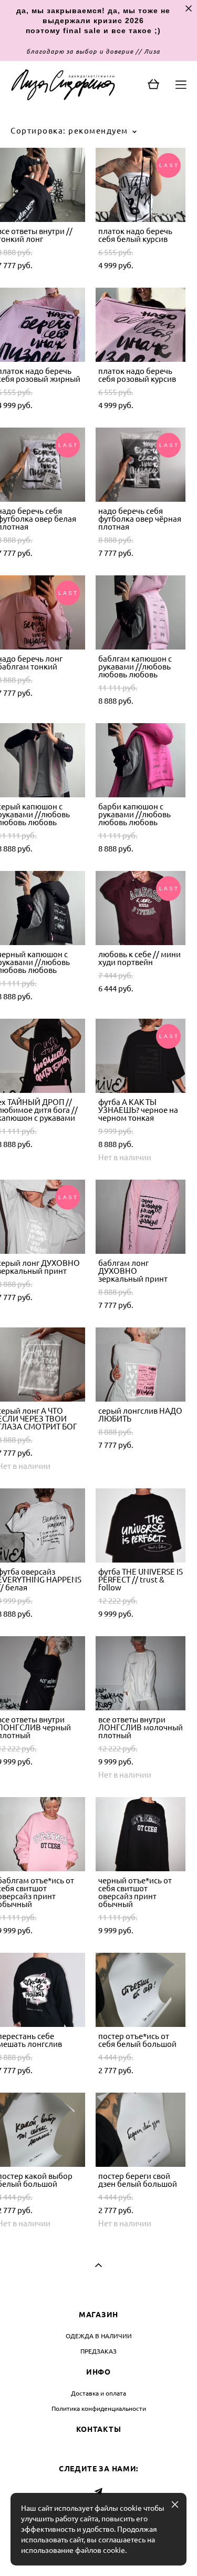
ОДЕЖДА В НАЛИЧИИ (99, 2336)
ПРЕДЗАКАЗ (98, 2351)
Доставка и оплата (98, 2393)
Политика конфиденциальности (99, 2408)
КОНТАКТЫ (99, 2429)
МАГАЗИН (98, 2315)
